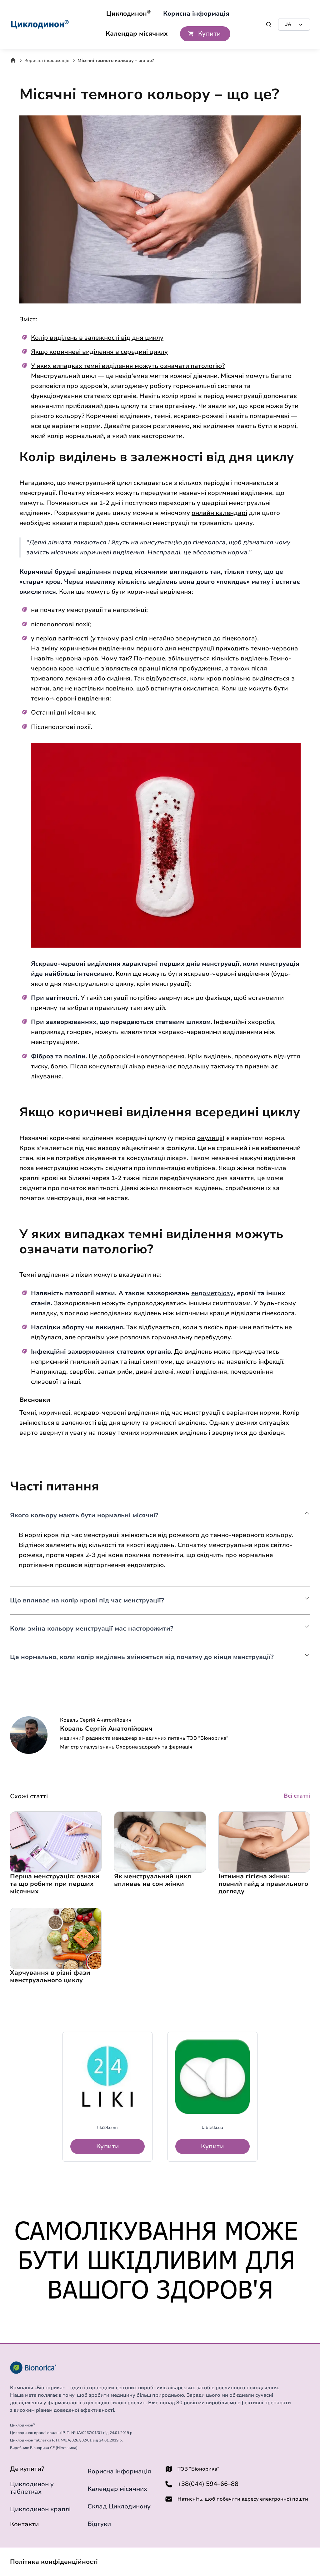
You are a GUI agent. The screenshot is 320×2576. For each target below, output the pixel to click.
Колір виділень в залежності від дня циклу (97, 338)
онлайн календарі (219, 513)
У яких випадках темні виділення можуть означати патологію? (128, 366)
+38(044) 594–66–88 (208, 2484)
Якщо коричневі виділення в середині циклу (99, 352)
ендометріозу (212, 1293)
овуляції (210, 1138)
